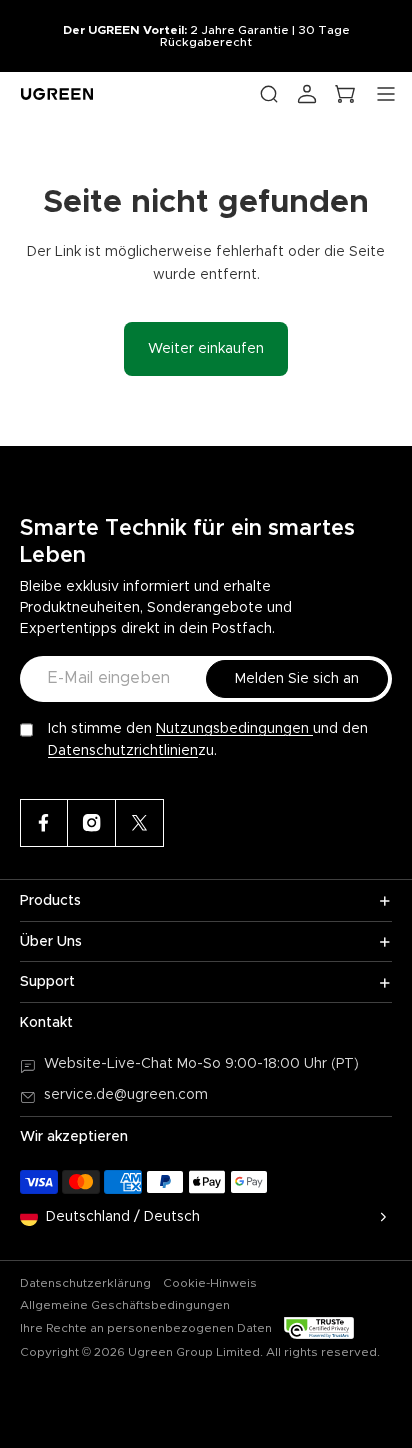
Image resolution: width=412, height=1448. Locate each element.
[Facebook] (44, 823)
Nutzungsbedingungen (234, 729)
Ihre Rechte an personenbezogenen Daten (146, 1328)
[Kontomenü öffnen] (307, 94)
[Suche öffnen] (269, 94)
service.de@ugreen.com (126, 1095)
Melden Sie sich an (297, 679)
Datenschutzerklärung (85, 1283)
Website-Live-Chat (110, 1064)
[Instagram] (92, 823)
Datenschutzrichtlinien (123, 751)
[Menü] (386, 94)
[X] (140, 823)
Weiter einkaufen (206, 349)
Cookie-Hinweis (210, 1283)
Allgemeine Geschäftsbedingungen (125, 1305)
